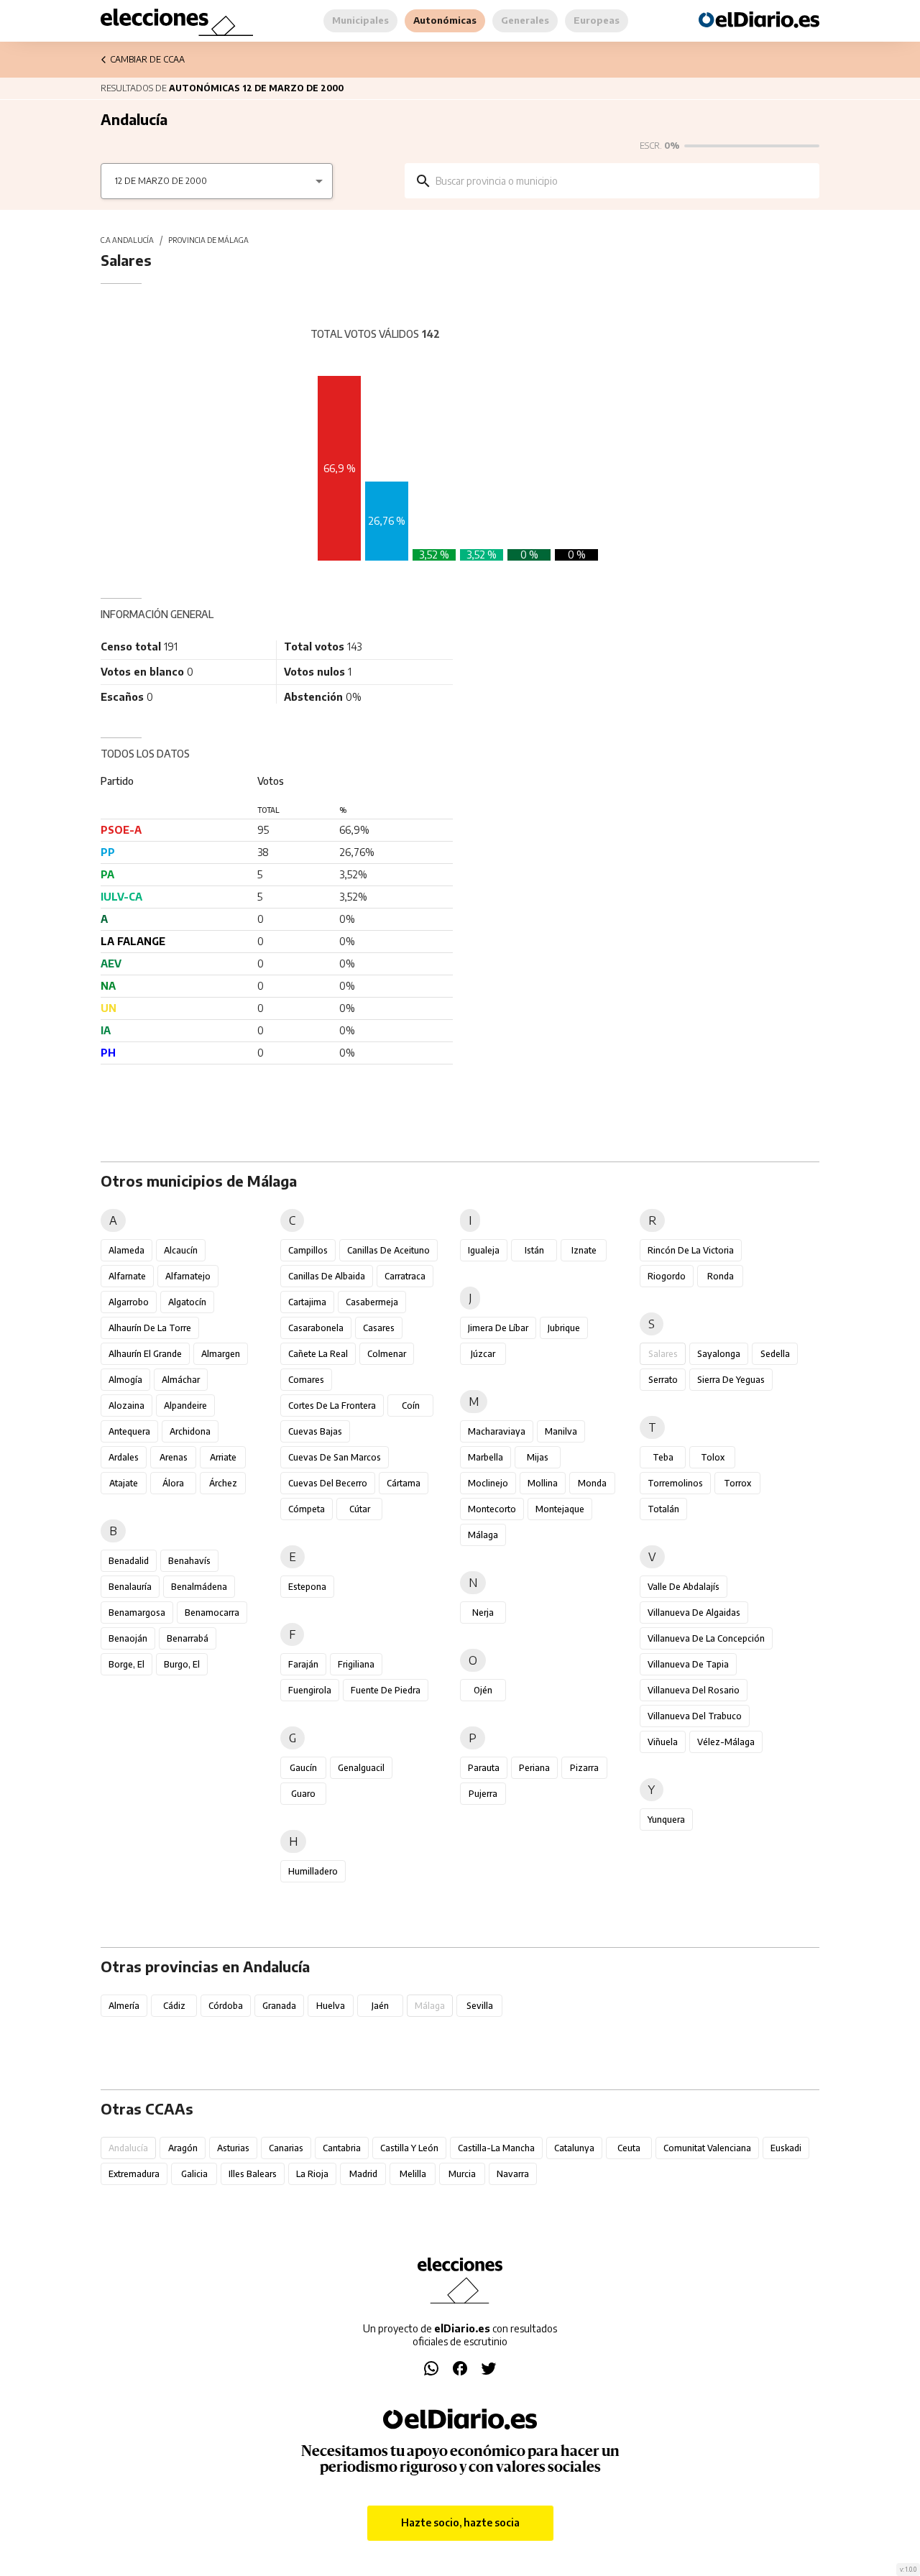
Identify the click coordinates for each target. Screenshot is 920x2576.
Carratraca (405, 1276)
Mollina (543, 1483)
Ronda (721, 1276)
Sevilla (480, 2006)
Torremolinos (675, 1483)
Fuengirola (310, 1690)
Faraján (303, 1664)
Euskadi (786, 2148)
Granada (279, 2006)
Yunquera (666, 1820)
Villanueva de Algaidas (694, 1613)
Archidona (190, 1431)
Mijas (538, 1457)
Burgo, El (182, 1664)
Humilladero (313, 1871)
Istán (534, 1250)
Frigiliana (356, 1664)
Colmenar (387, 1354)
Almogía (125, 1380)
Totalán (663, 1509)
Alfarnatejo (188, 1276)
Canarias (286, 2148)
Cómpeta (307, 1509)
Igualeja (484, 1250)
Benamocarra (212, 1613)
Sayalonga (719, 1354)
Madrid (363, 2174)
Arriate (223, 1457)
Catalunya (574, 2148)
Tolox (713, 1457)
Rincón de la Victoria (691, 1250)
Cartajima (307, 1302)
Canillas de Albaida (327, 1276)
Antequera (129, 1431)
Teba (663, 1457)
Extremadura (134, 2174)
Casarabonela (316, 1328)
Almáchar (181, 1380)
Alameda (126, 1250)
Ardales (124, 1457)
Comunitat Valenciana (707, 2148)
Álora (173, 1483)
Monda (592, 1483)
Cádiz (174, 2006)
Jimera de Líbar (498, 1328)
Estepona (307, 1587)
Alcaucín (181, 1250)
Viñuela (663, 1742)
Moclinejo (488, 1483)
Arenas (174, 1457)
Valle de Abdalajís (684, 1587)
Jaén (380, 2006)
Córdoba (226, 2006)
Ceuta (629, 2148)
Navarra (513, 2174)
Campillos (308, 1250)
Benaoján (128, 1638)
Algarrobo (129, 1302)
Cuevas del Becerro (328, 1483)
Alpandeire (185, 1406)
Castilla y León (409, 2148)
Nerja (483, 1613)
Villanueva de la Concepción (706, 1638)
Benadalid (129, 1561)
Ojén (483, 1690)
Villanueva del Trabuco (695, 1716)
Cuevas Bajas (315, 1431)
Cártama (404, 1483)
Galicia (194, 2174)
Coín (411, 1406)
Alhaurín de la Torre (150, 1328)
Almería (124, 2006)
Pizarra (584, 1768)
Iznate (584, 1250)
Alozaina (126, 1406)
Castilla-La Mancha (496, 2148)
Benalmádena (199, 1587)
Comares (306, 1380)
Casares (379, 1328)
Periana (534, 1768)
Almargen (221, 1354)
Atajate (124, 1483)
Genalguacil (361, 1768)
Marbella (486, 1457)
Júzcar (483, 1354)
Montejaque (560, 1509)
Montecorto (492, 1509)
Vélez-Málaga (726, 1742)
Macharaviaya (497, 1431)
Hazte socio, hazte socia (460, 2522)
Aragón (183, 2148)
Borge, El (126, 1664)
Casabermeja (372, 1302)
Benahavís (189, 1561)
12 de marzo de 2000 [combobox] (161, 181)
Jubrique (564, 1328)
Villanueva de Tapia (688, 1664)
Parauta (484, 1768)
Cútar (360, 1509)
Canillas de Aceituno (388, 1250)
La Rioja (312, 2174)
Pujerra (483, 1794)
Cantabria (342, 2148)
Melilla (413, 2174)
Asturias (233, 2148)
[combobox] (622, 181)
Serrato (663, 1380)
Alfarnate (127, 1276)
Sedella (775, 1354)
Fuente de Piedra (386, 1690)
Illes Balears (253, 2174)
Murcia (462, 2174)
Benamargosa (137, 1613)
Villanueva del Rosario (694, 1690)
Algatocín (187, 1302)
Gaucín (303, 1768)
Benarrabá (188, 1638)
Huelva (331, 2006)
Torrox (737, 1483)
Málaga (483, 1535)
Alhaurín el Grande (145, 1354)
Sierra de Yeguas (731, 1380)
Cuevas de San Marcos (335, 1457)
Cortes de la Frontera (332, 1406)
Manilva (561, 1431)
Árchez (223, 1483)
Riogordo (667, 1276)
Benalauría (130, 1587)
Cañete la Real (318, 1354)
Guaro (303, 1794)
